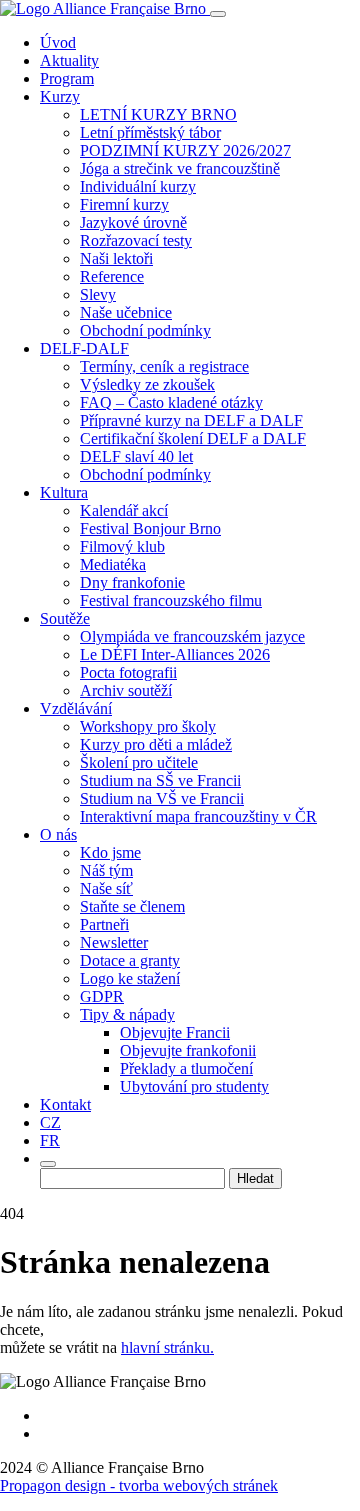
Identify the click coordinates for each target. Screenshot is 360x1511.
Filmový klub (122, 546)
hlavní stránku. (167, 1347)
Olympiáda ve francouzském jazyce (192, 636)
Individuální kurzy (138, 186)
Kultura (64, 492)
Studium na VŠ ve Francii (162, 798)
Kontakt (65, 1104)
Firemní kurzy (124, 204)
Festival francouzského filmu (171, 600)
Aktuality (69, 60)
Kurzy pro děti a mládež (156, 744)
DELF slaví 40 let (136, 456)
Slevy (98, 294)
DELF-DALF (84, 348)
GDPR (102, 996)
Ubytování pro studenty (194, 1086)
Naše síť (106, 888)
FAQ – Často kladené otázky (171, 402)
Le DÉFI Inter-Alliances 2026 (175, 654)
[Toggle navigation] (218, 14)
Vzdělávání (76, 708)
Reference (112, 276)
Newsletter (114, 942)
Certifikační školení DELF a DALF (193, 438)
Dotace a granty (130, 960)
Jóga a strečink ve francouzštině (180, 168)
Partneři (104, 924)
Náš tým (106, 870)
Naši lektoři (116, 258)
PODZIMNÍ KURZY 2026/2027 (185, 150)
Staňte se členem (132, 906)
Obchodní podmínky (145, 330)
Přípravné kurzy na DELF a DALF (191, 420)
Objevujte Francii (175, 1032)
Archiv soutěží (126, 690)
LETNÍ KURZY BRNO (158, 114)
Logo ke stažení (130, 978)
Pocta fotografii (128, 672)
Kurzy (60, 96)
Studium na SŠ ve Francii (160, 780)
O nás (58, 834)
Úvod (58, 42)
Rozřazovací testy (136, 240)
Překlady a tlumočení (186, 1068)
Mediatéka (113, 564)
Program (67, 78)
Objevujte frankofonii (188, 1050)
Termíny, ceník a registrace (164, 366)
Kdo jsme (110, 852)
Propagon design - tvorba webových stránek (139, 1485)
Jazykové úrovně (133, 222)
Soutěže (65, 618)
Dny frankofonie (132, 582)
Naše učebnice (126, 312)
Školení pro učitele (139, 762)
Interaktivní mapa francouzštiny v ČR (198, 816)
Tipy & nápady (127, 1014)
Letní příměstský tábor (150, 132)
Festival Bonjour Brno (150, 528)
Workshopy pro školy (148, 726)
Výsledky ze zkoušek (147, 384)
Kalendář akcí (124, 510)
